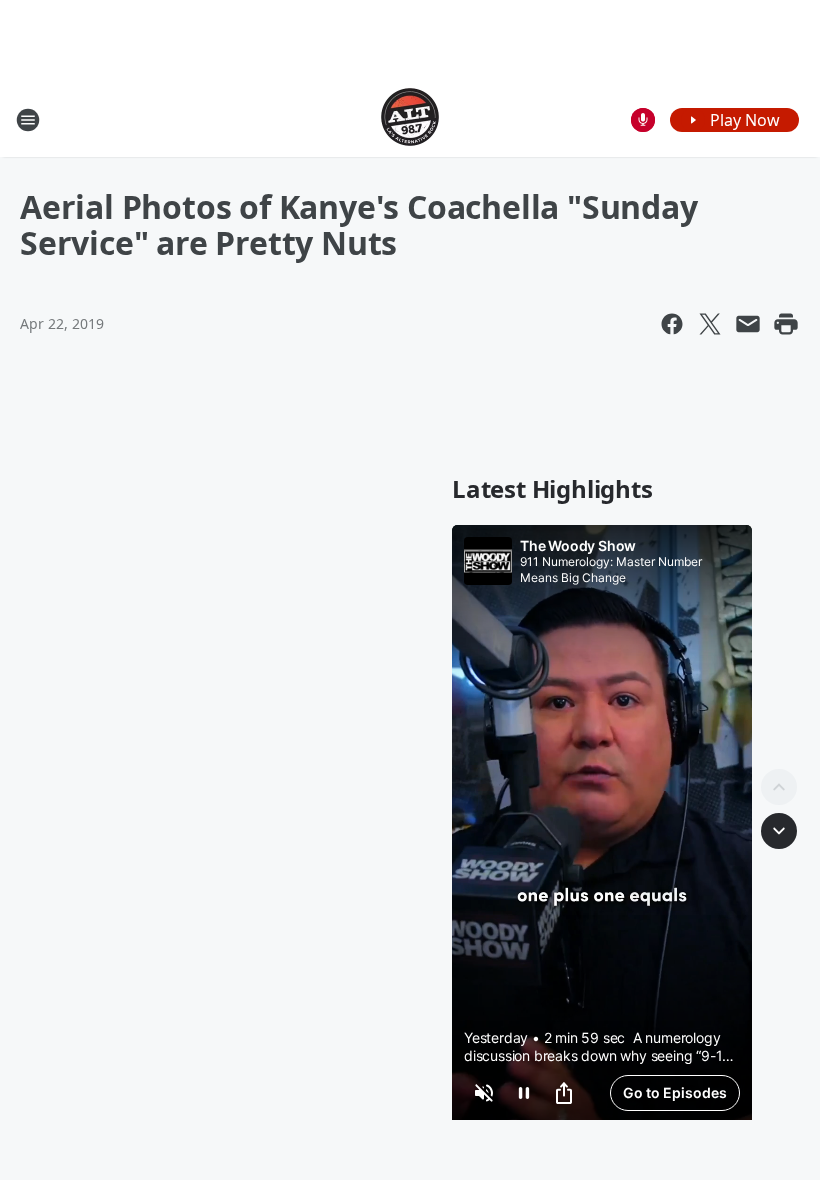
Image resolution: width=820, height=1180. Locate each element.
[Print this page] (786, 324)
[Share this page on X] (710, 324)
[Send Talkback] (643, 120)
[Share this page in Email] (748, 324)
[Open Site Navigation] (28, 120)
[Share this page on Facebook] (672, 324)
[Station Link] (410, 119)
